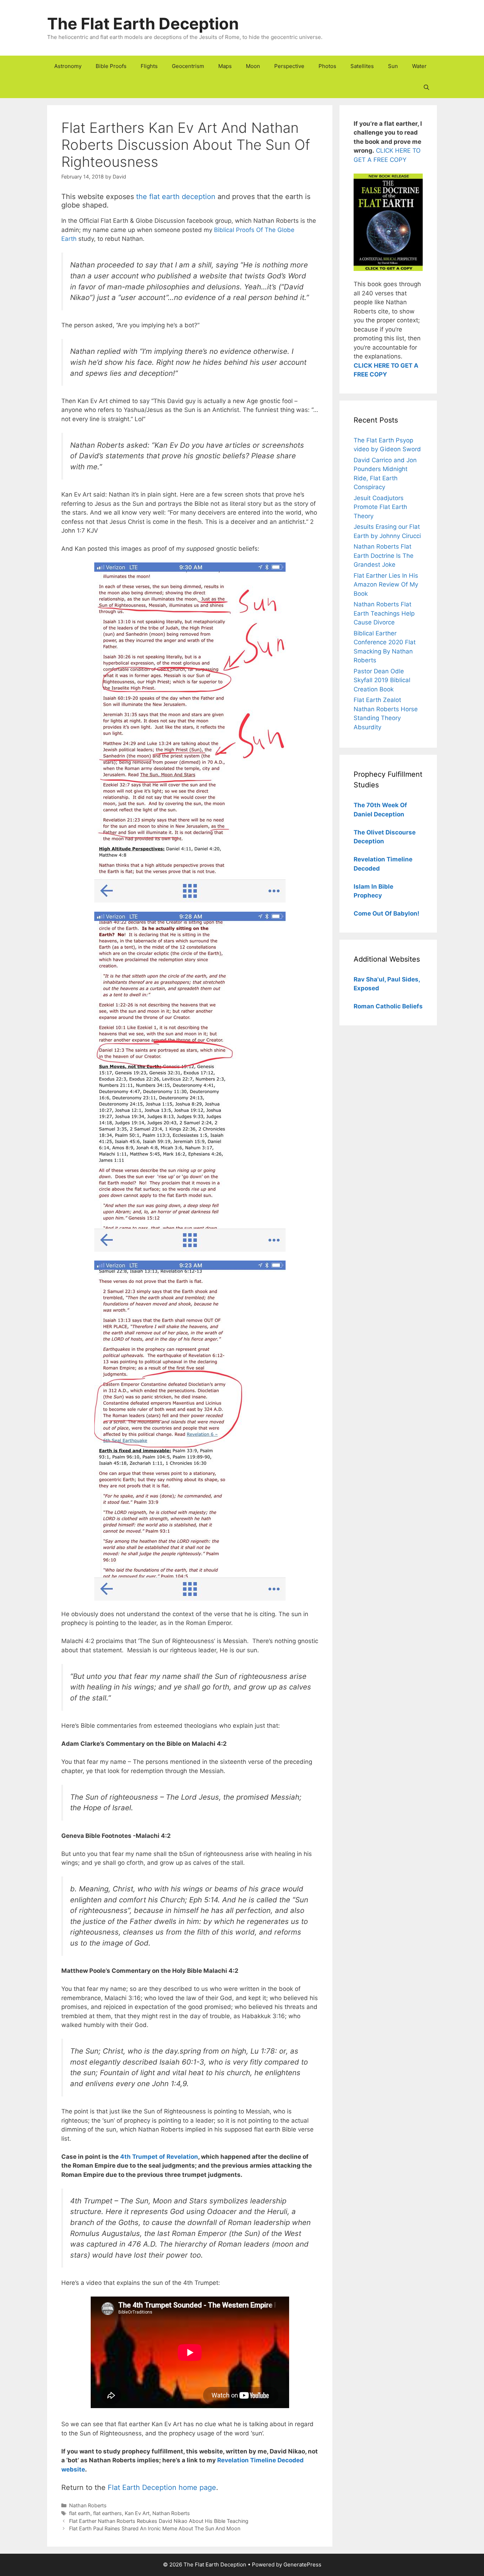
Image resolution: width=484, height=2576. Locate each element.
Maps (225, 66)
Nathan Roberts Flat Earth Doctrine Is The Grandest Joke (384, 556)
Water (419, 66)
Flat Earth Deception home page (162, 2487)
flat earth (80, 2513)
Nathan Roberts (88, 2505)
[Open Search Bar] (426, 87)
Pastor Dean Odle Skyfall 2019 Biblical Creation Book (382, 680)
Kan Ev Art (137, 2513)
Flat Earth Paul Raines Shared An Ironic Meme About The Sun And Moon (155, 2528)
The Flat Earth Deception (143, 24)
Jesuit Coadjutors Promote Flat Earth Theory (380, 507)
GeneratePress (302, 2564)
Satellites (362, 66)
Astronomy (68, 66)
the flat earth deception (176, 197)
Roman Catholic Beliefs (388, 1006)
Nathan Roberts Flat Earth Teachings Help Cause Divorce (384, 613)
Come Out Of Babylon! (387, 913)
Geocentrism (188, 66)
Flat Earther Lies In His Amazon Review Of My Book (386, 585)
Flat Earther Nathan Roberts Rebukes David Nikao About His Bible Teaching (159, 2521)
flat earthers (108, 2513)
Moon (253, 66)
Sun (393, 66)
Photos (327, 66)
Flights (149, 66)
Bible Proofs (111, 66)
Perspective (289, 66)
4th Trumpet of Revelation (159, 2157)
